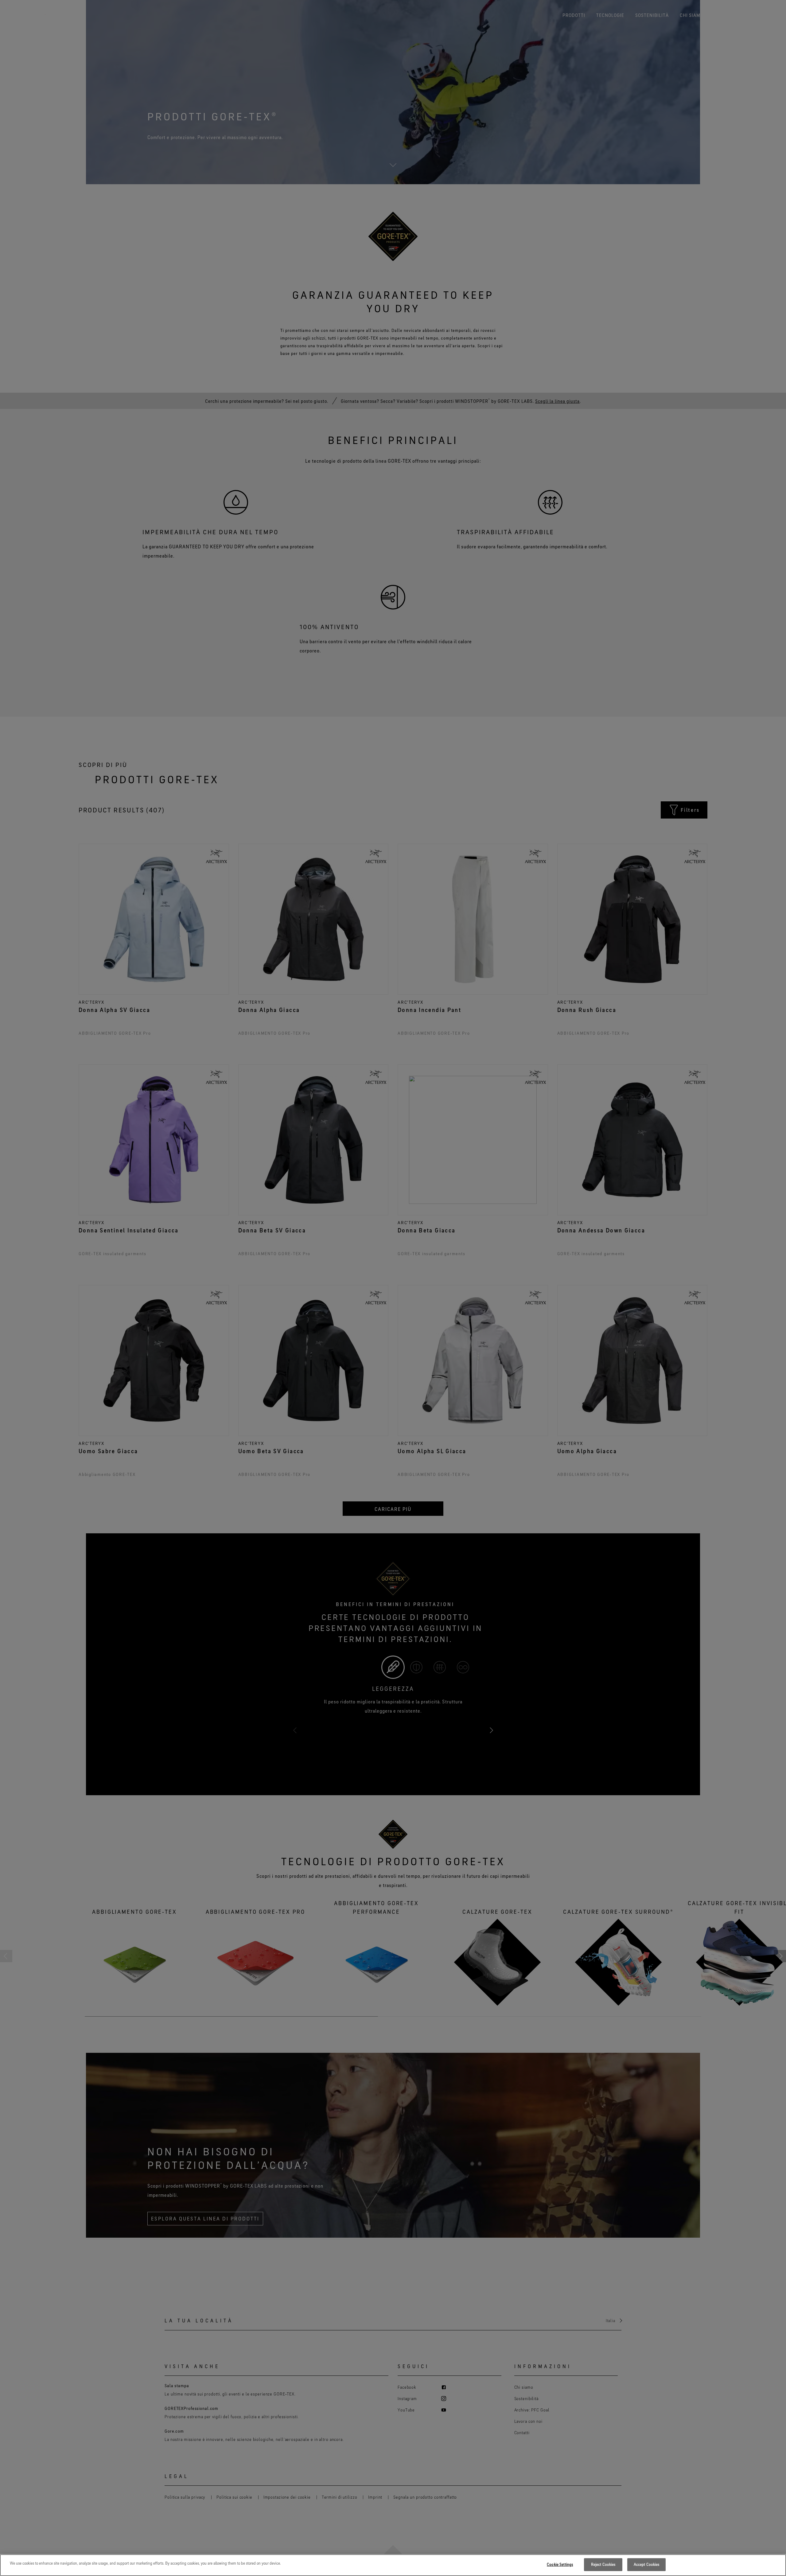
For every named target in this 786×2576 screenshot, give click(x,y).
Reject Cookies (603, 2564)
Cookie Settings (560, 2564)
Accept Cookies (647, 2564)
